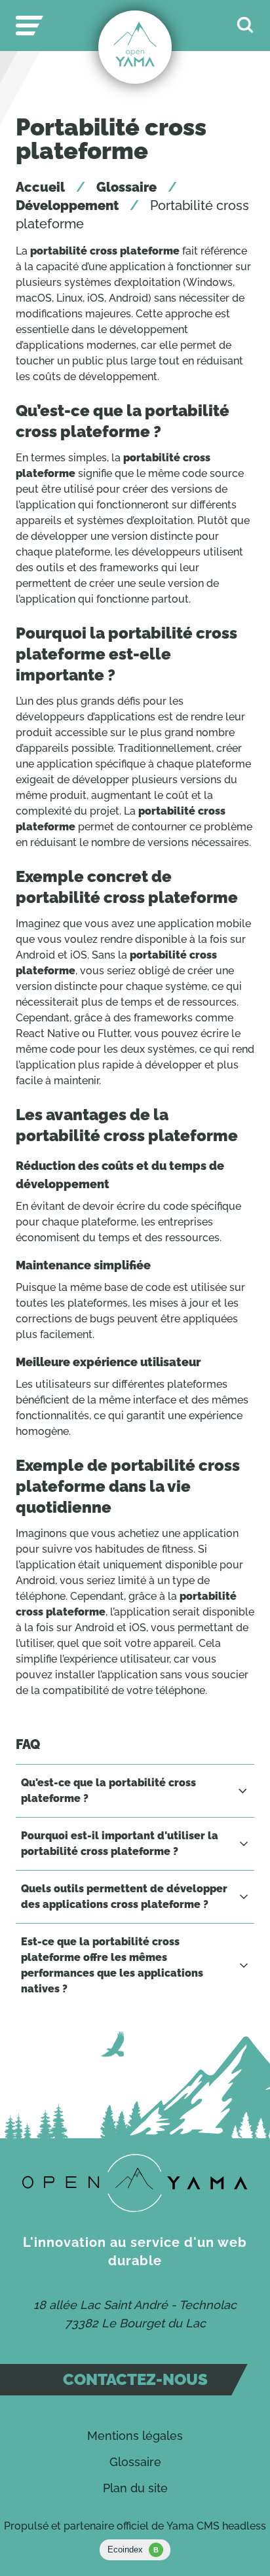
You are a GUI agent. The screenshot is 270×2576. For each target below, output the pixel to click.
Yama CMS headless (216, 2526)
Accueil (40, 187)
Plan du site (135, 2488)
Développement (67, 205)
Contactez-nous (135, 2379)
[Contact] (135, 2183)
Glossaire (126, 187)
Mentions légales (135, 2436)
